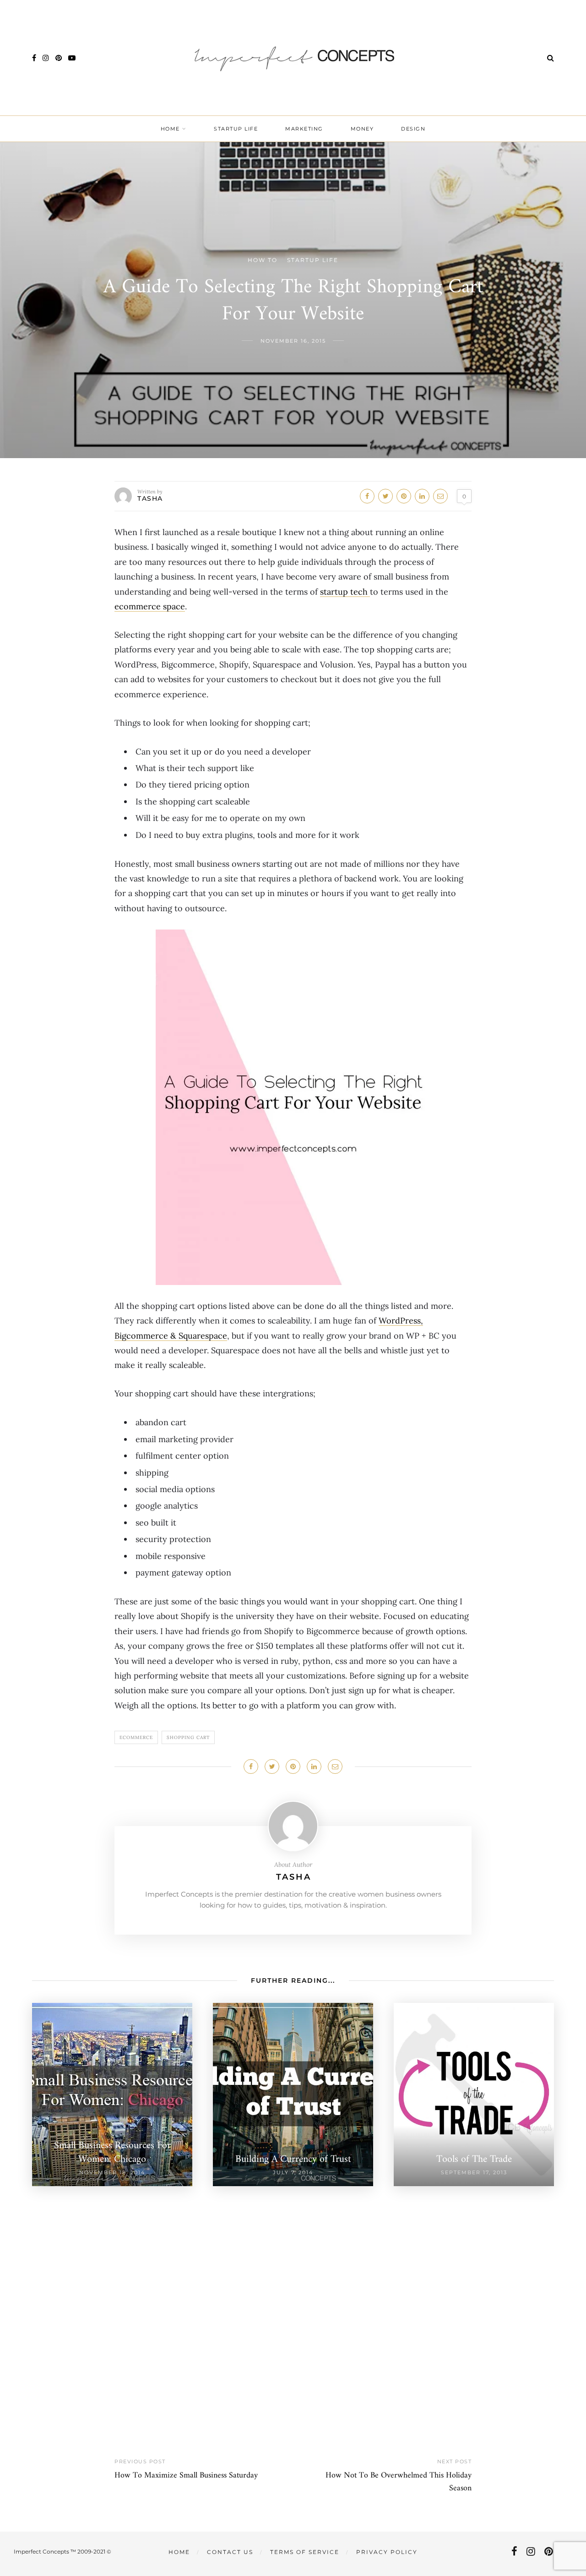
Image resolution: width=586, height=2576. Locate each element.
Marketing (304, 129)
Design (413, 129)
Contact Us (230, 2552)
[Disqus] (293, 2301)
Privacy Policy (387, 2552)
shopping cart (188, 1737)
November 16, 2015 (293, 341)
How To (263, 260)
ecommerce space (150, 606)
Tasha (150, 498)
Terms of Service (305, 2552)
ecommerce (136, 1737)
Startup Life (236, 129)
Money (362, 129)
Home (170, 129)
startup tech (345, 592)
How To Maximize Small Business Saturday (186, 2475)
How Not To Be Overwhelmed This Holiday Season (399, 2482)
